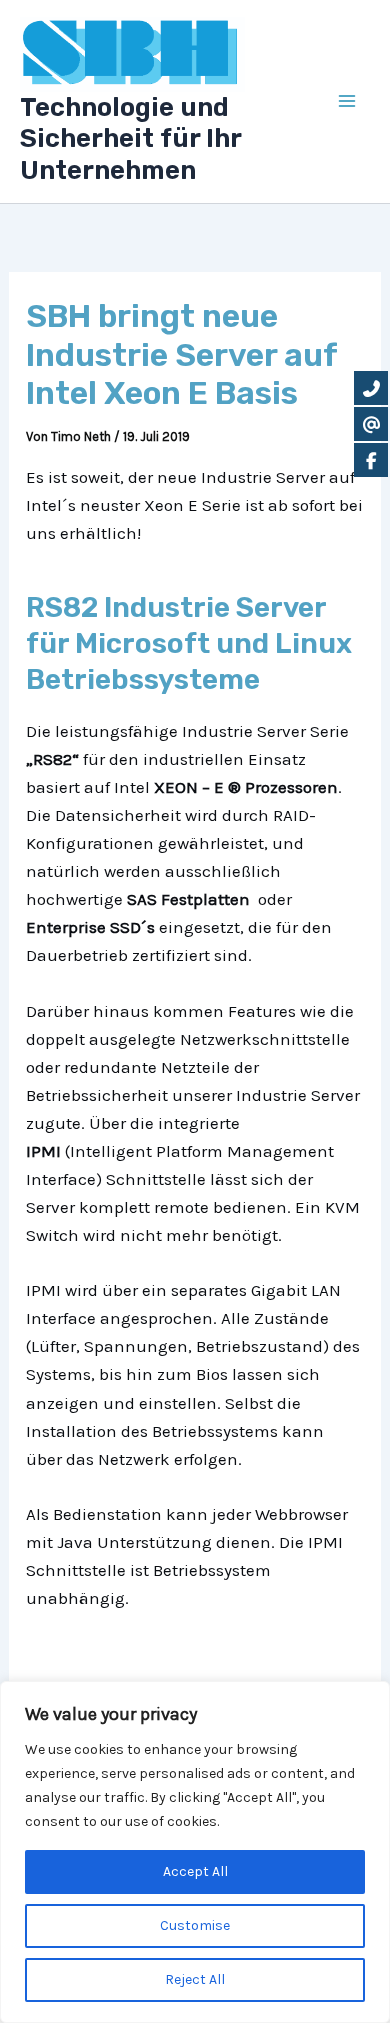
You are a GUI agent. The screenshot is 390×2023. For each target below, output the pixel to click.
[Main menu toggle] (348, 102)
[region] (195, 1852)
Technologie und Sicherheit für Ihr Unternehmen (130, 138)
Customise (195, 1925)
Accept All (195, 1871)
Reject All (195, 1979)
